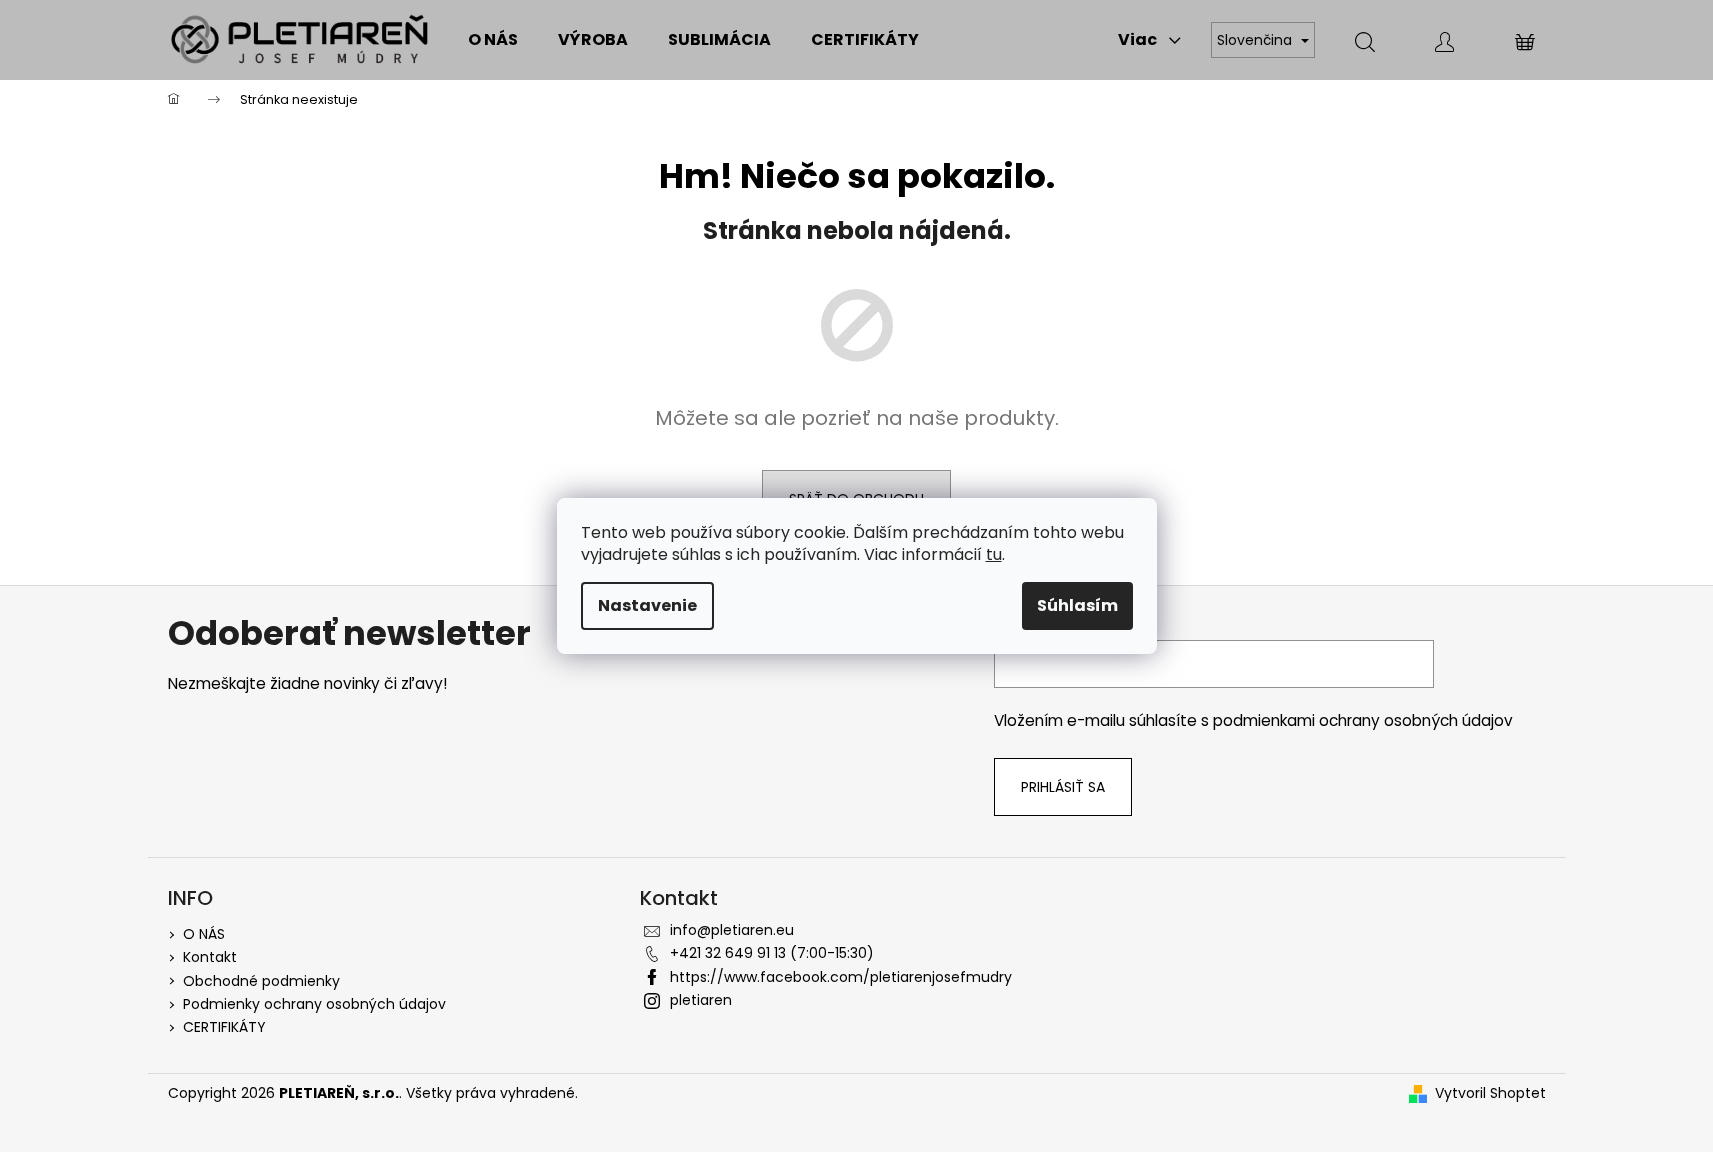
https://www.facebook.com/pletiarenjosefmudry (841, 977)
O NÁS (204, 934)
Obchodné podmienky (261, 981)
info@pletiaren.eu (732, 930)
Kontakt (210, 957)
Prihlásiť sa (1063, 787)
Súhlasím (1077, 605)
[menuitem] (493, 40)
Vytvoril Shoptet (1490, 1093)
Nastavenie (647, 605)
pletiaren (701, 1000)
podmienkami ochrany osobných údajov (1363, 720)
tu (994, 554)
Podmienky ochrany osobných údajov (314, 1004)
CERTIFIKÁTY (224, 1027)
